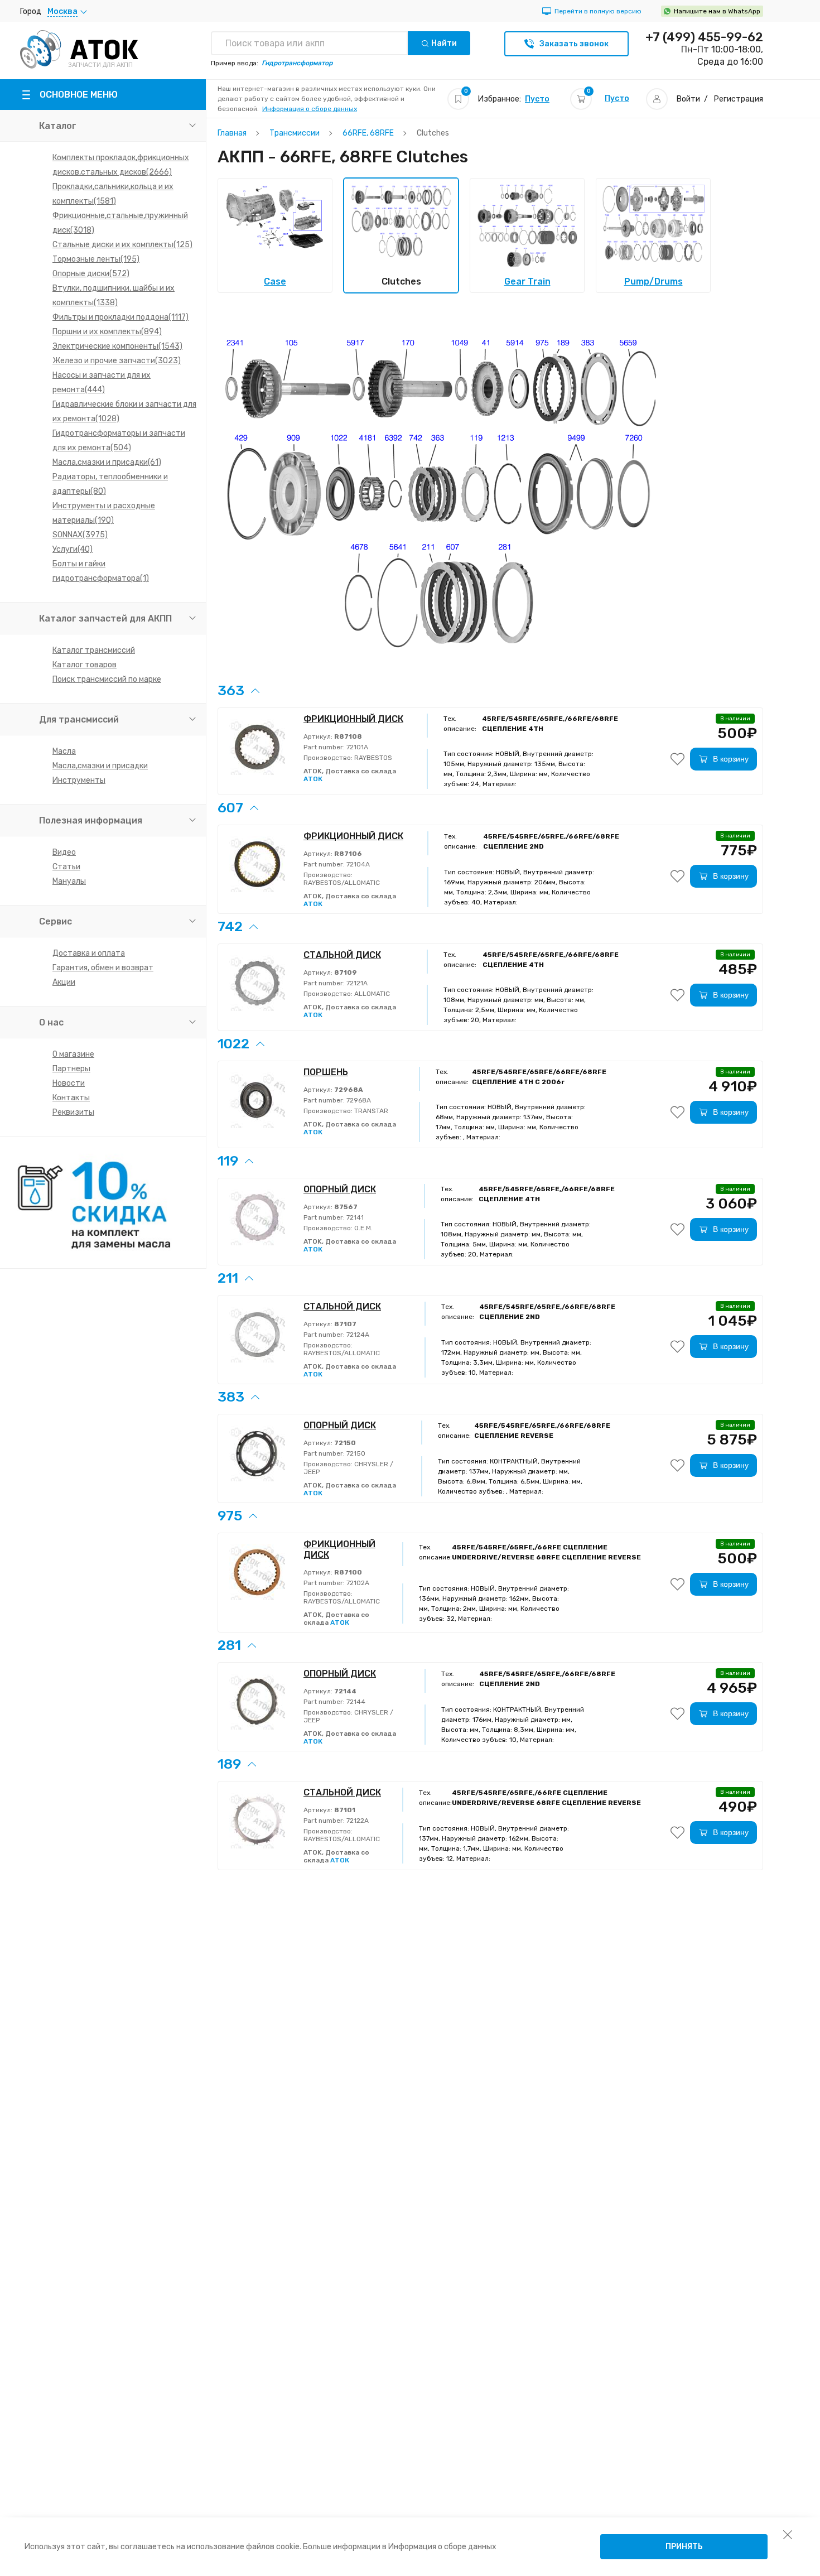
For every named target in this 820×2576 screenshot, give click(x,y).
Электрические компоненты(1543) (117, 346)
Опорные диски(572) (91, 274)
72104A (357, 864)
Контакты (71, 1098)
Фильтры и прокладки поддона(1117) (120, 317)
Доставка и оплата (89, 953)
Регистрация (739, 99)
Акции (64, 982)
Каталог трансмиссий (94, 650)
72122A (357, 1821)
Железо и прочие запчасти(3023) (117, 361)
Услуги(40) (73, 549)
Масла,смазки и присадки (100, 766)
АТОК (313, 779)
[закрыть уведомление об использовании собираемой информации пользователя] (788, 2534)
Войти (688, 99)
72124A (357, 1335)
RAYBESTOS (372, 758)
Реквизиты (73, 1112)
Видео (64, 852)
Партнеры (71, 1069)
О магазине (73, 1054)
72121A (356, 983)
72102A (357, 1583)
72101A (356, 747)
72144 (355, 1702)
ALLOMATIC (371, 994)
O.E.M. (363, 1228)
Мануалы (69, 881)
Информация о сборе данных (310, 109)
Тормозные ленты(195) (96, 259)
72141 (354, 1217)
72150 (355, 1453)
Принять (684, 2547)
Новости (69, 1083)
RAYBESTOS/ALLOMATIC (342, 883)
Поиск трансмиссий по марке (107, 679)
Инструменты (79, 780)
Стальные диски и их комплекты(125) (122, 245)
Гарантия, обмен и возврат (103, 968)
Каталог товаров (85, 665)
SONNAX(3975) (80, 535)
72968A (358, 1100)
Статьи (66, 867)
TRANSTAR (370, 1111)
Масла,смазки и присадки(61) (107, 462)
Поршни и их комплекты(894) (107, 332)
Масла (64, 751)
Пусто (537, 99)
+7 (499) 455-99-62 (704, 37)
